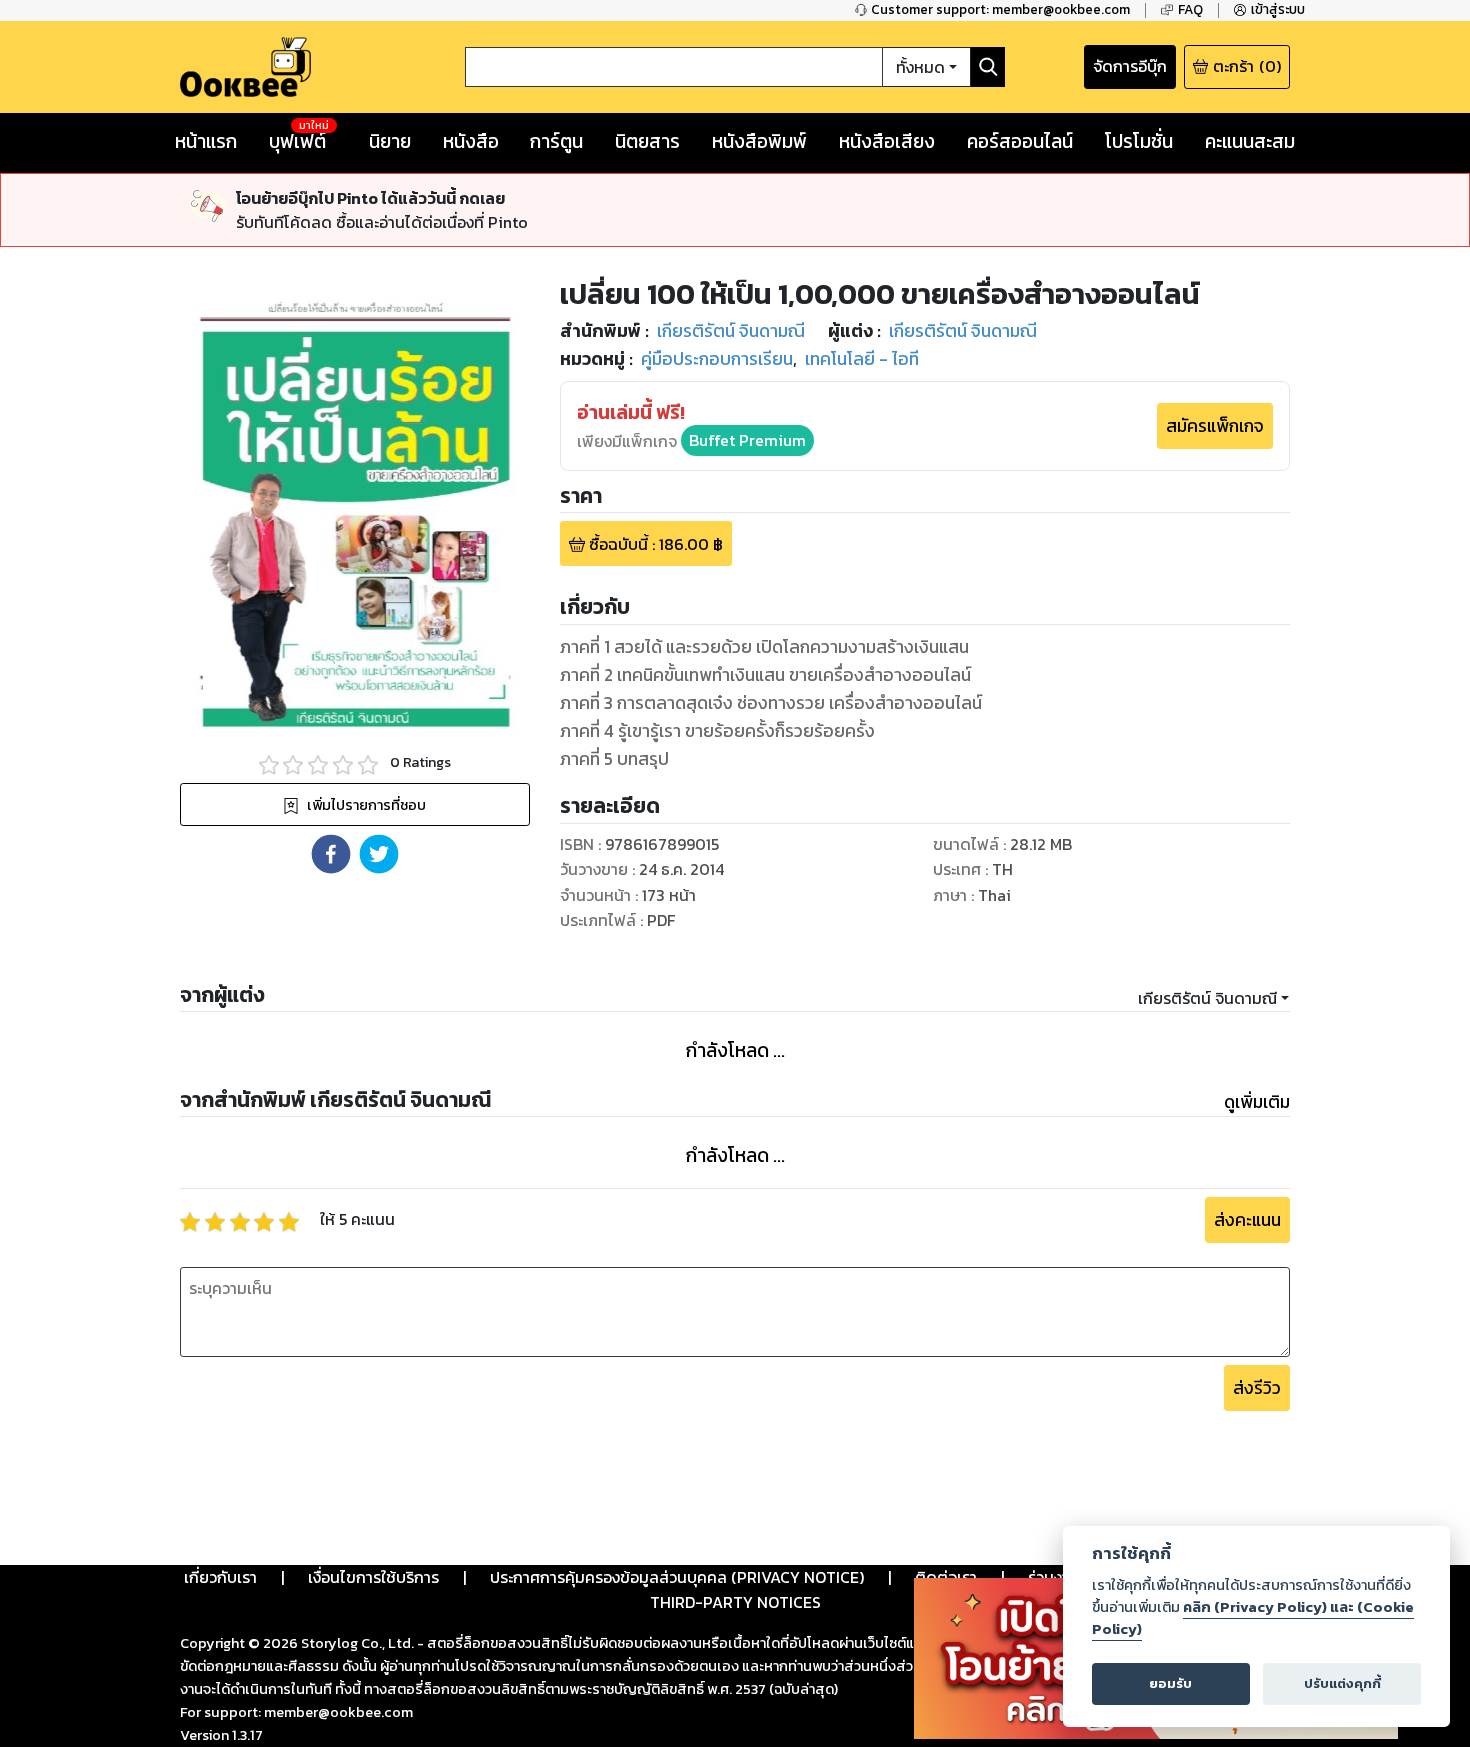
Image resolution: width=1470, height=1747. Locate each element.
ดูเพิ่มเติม (1257, 1102)
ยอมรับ (1170, 1683)
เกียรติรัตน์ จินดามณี (1207, 998)
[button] (331, 854)
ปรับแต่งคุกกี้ (1342, 1683)
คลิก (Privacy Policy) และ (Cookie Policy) (1253, 1618)
